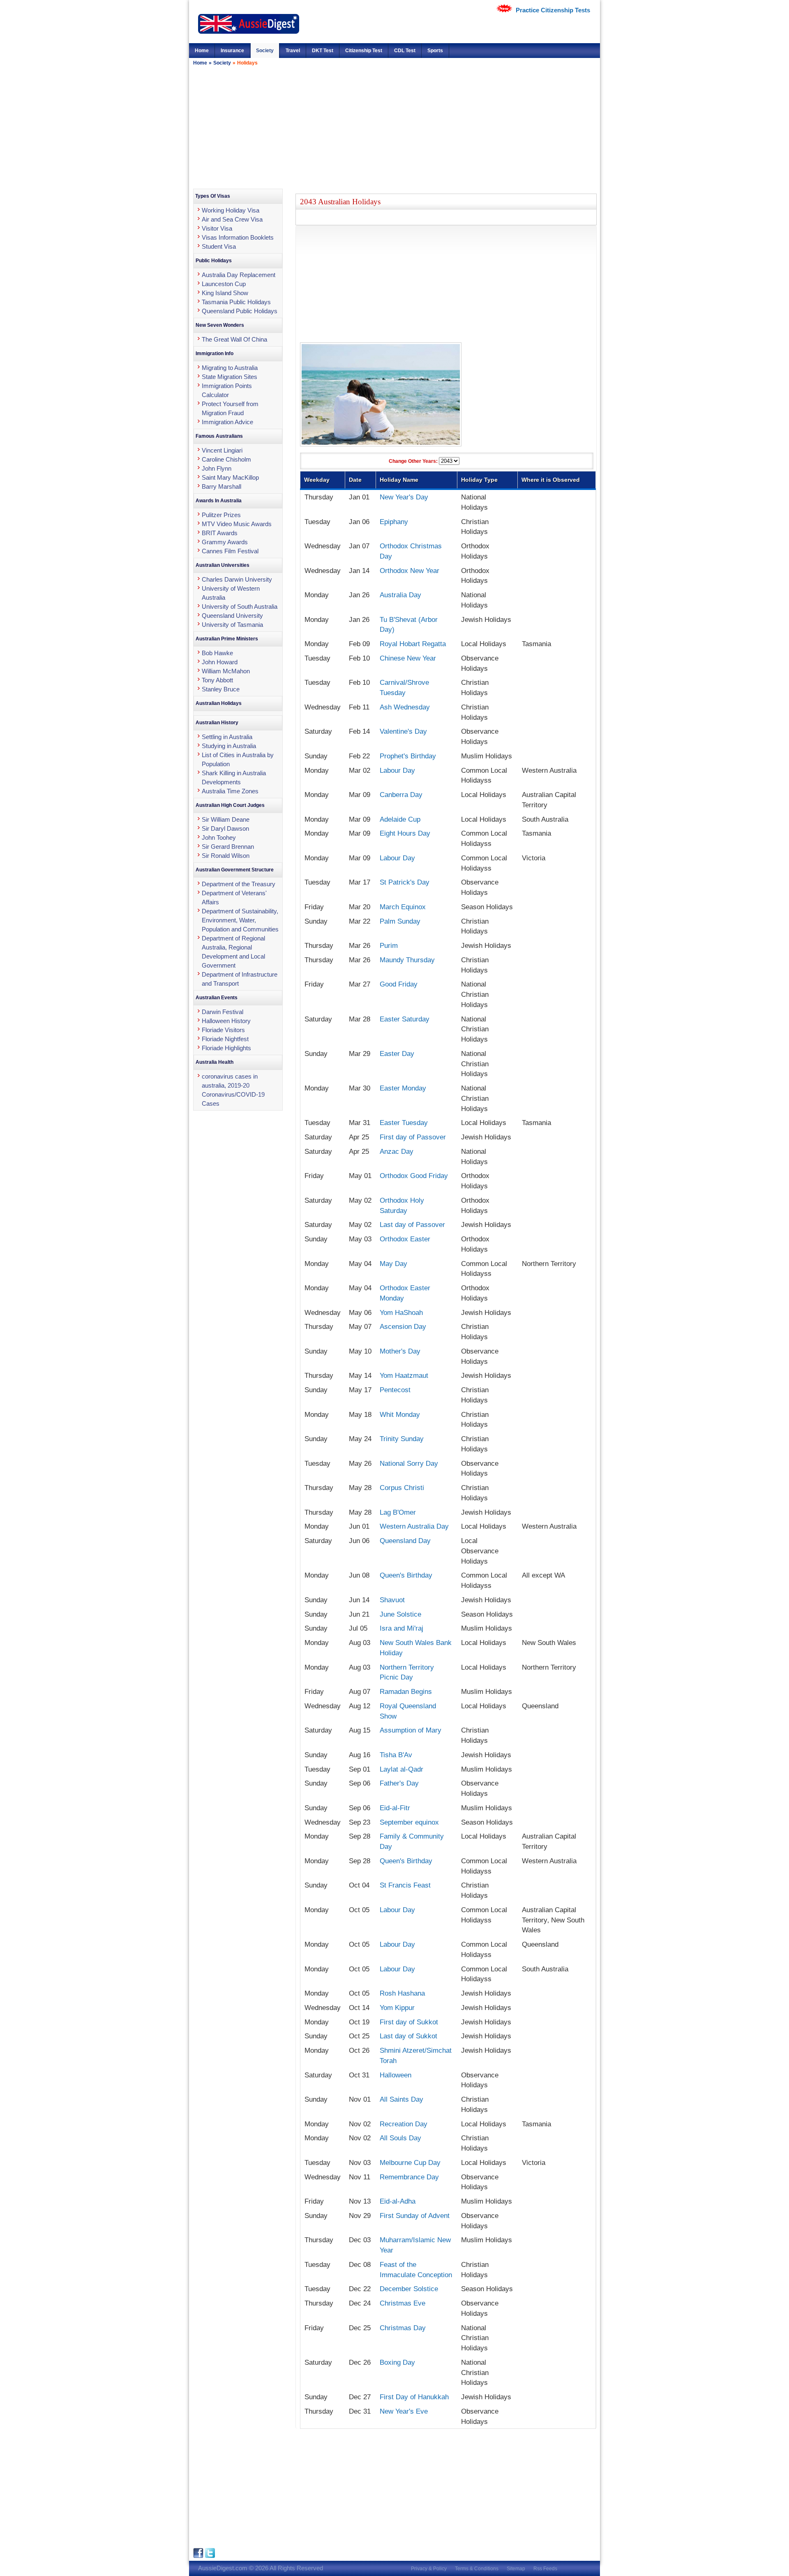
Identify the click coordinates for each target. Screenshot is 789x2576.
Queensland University (232, 616)
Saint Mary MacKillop (230, 477)
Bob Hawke (217, 653)
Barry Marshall (221, 486)
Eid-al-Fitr (395, 1808)
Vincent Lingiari (222, 450)
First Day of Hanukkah (414, 2397)
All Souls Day (400, 2138)
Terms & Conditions (477, 2569)
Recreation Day (404, 2124)
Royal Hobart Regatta (413, 644)
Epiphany (394, 522)
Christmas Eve (403, 2303)
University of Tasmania (232, 625)
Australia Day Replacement (239, 275)
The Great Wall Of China (234, 339)
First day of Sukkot (409, 2022)
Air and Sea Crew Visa (232, 219)
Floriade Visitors (223, 1030)
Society (265, 51)
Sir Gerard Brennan (228, 847)
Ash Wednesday (405, 707)
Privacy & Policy (429, 2569)
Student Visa (219, 246)
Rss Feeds (545, 2569)
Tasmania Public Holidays (236, 302)
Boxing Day (397, 2362)
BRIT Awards (220, 533)
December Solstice (409, 2289)
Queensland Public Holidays (240, 311)
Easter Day (397, 1054)
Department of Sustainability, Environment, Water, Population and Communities (240, 920)
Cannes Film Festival (230, 551)
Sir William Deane (226, 819)
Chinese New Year (408, 658)
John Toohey (219, 837)
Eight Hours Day (405, 833)
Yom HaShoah (401, 1312)
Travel (293, 51)
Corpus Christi (402, 1488)
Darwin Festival (223, 1012)
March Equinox (403, 907)
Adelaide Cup (400, 819)
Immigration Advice (227, 422)
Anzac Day (397, 1151)
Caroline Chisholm (226, 459)
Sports (435, 51)
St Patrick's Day (405, 882)
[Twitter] (210, 2556)
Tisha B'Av (396, 1755)
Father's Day (399, 1783)
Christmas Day (403, 2328)
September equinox (409, 1822)
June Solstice (400, 1614)
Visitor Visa (217, 228)
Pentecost (395, 1390)
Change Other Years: (414, 461)
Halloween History (226, 1021)
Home (202, 51)
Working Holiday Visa (231, 210)
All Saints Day (401, 2099)
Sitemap (516, 2569)
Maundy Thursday (407, 960)
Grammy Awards (225, 542)
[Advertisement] (394, 127)
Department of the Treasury (239, 884)
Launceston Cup (224, 284)
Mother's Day (400, 1351)
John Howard (220, 662)
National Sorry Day (409, 1463)
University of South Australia (240, 606)
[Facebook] (199, 2556)
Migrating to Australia (230, 368)
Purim (389, 945)
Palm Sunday (400, 921)
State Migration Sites (230, 377)
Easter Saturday (405, 1019)
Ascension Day (403, 1326)
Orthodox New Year (409, 571)
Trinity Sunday (402, 1439)
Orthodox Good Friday (414, 1176)
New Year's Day (404, 497)
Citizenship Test (364, 51)
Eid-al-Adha (398, 2201)
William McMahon (226, 671)
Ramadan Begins (406, 1691)
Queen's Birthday (406, 1575)
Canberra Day (401, 795)
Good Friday (399, 984)
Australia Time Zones (230, 791)
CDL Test (405, 51)
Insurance (232, 51)
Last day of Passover (412, 1224)
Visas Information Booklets (238, 237)
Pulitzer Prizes (221, 515)
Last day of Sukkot (408, 2036)
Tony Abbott (217, 680)
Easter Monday (403, 1088)
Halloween (396, 2075)
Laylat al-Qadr (401, 1769)
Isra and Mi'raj (401, 1628)
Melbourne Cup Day (410, 2162)
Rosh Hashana (402, 1993)
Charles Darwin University (237, 579)
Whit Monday (400, 1414)
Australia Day (400, 595)
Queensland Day (405, 1541)
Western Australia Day (414, 1526)
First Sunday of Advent (415, 2216)
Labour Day (397, 770)
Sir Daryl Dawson (225, 828)
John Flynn (217, 468)
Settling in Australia (227, 737)
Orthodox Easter (405, 1239)
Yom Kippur (397, 2008)
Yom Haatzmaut (404, 1375)
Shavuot (392, 1600)
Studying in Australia (229, 746)
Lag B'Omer (398, 1512)
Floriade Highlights (226, 1048)
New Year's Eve (404, 2411)
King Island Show (225, 293)
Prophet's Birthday (408, 756)
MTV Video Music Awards (237, 524)
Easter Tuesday (404, 1123)
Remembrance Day (409, 2177)
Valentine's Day (403, 731)
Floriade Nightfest (225, 1039)
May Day (393, 1264)
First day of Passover (413, 1137)
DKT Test (323, 51)
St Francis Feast (405, 1885)
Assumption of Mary (411, 1730)
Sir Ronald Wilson (226, 856)
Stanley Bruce (221, 689)
